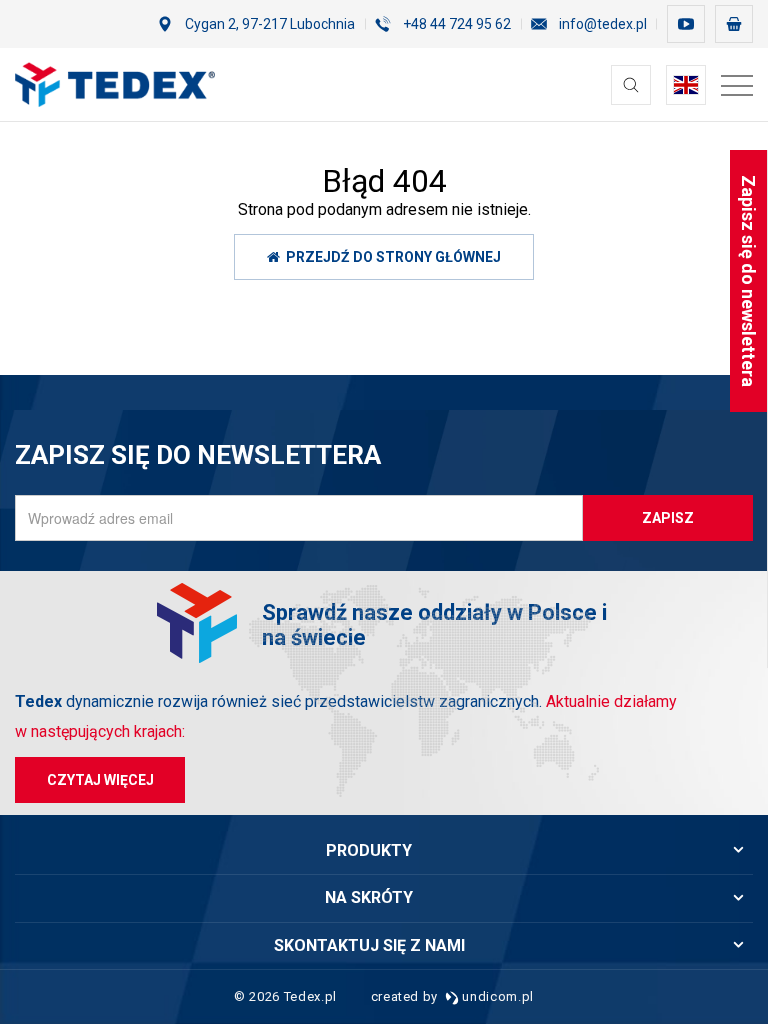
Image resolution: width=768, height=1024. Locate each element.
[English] (686, 85)
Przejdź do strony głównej (390, 257)
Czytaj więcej (100, 780)
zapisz (668, 518)
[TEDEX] (115, 84)
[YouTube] (686, 24)
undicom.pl (496, 996)
